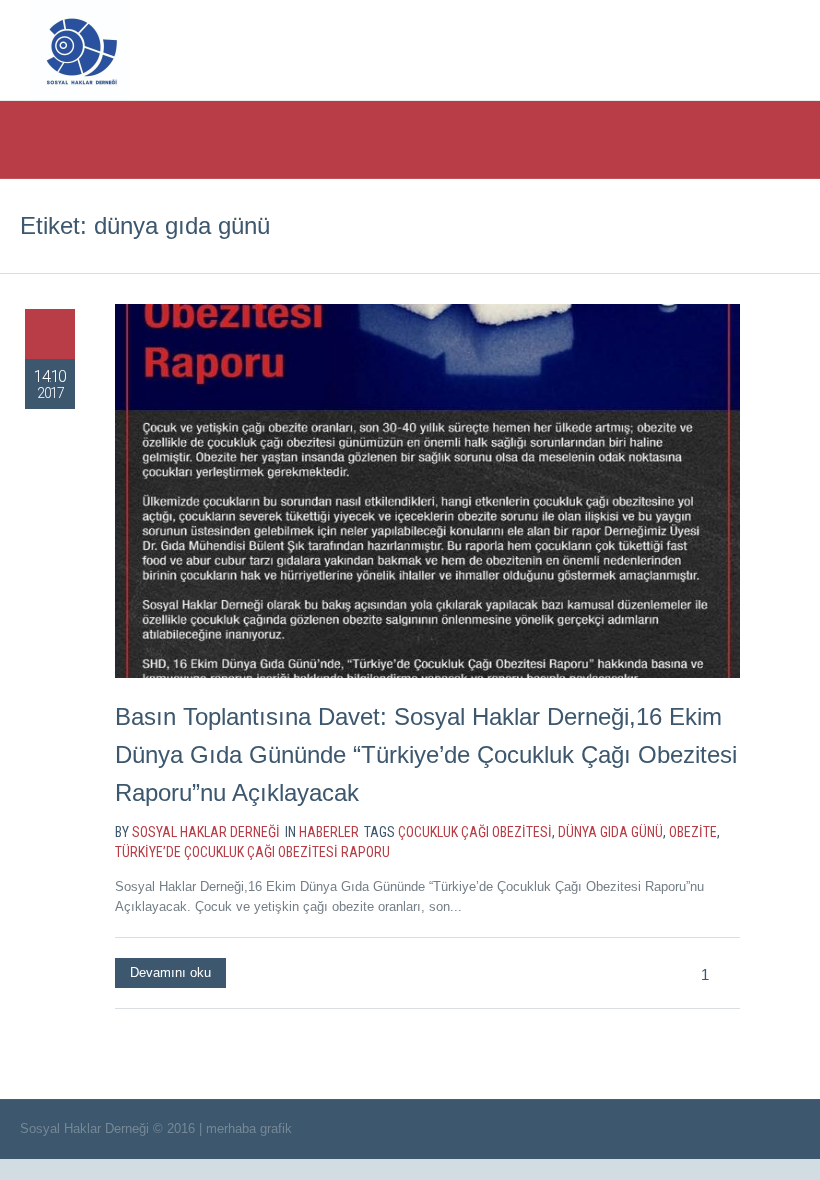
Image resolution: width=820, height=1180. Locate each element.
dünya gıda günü (610, 832)
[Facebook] (679, 48)
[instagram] (720, 48)
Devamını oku (170, 972)
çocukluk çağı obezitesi (475, 832)
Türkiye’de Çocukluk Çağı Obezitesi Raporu (252, 852)
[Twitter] (638, 48)
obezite (693, 832)
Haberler (329, 832)
